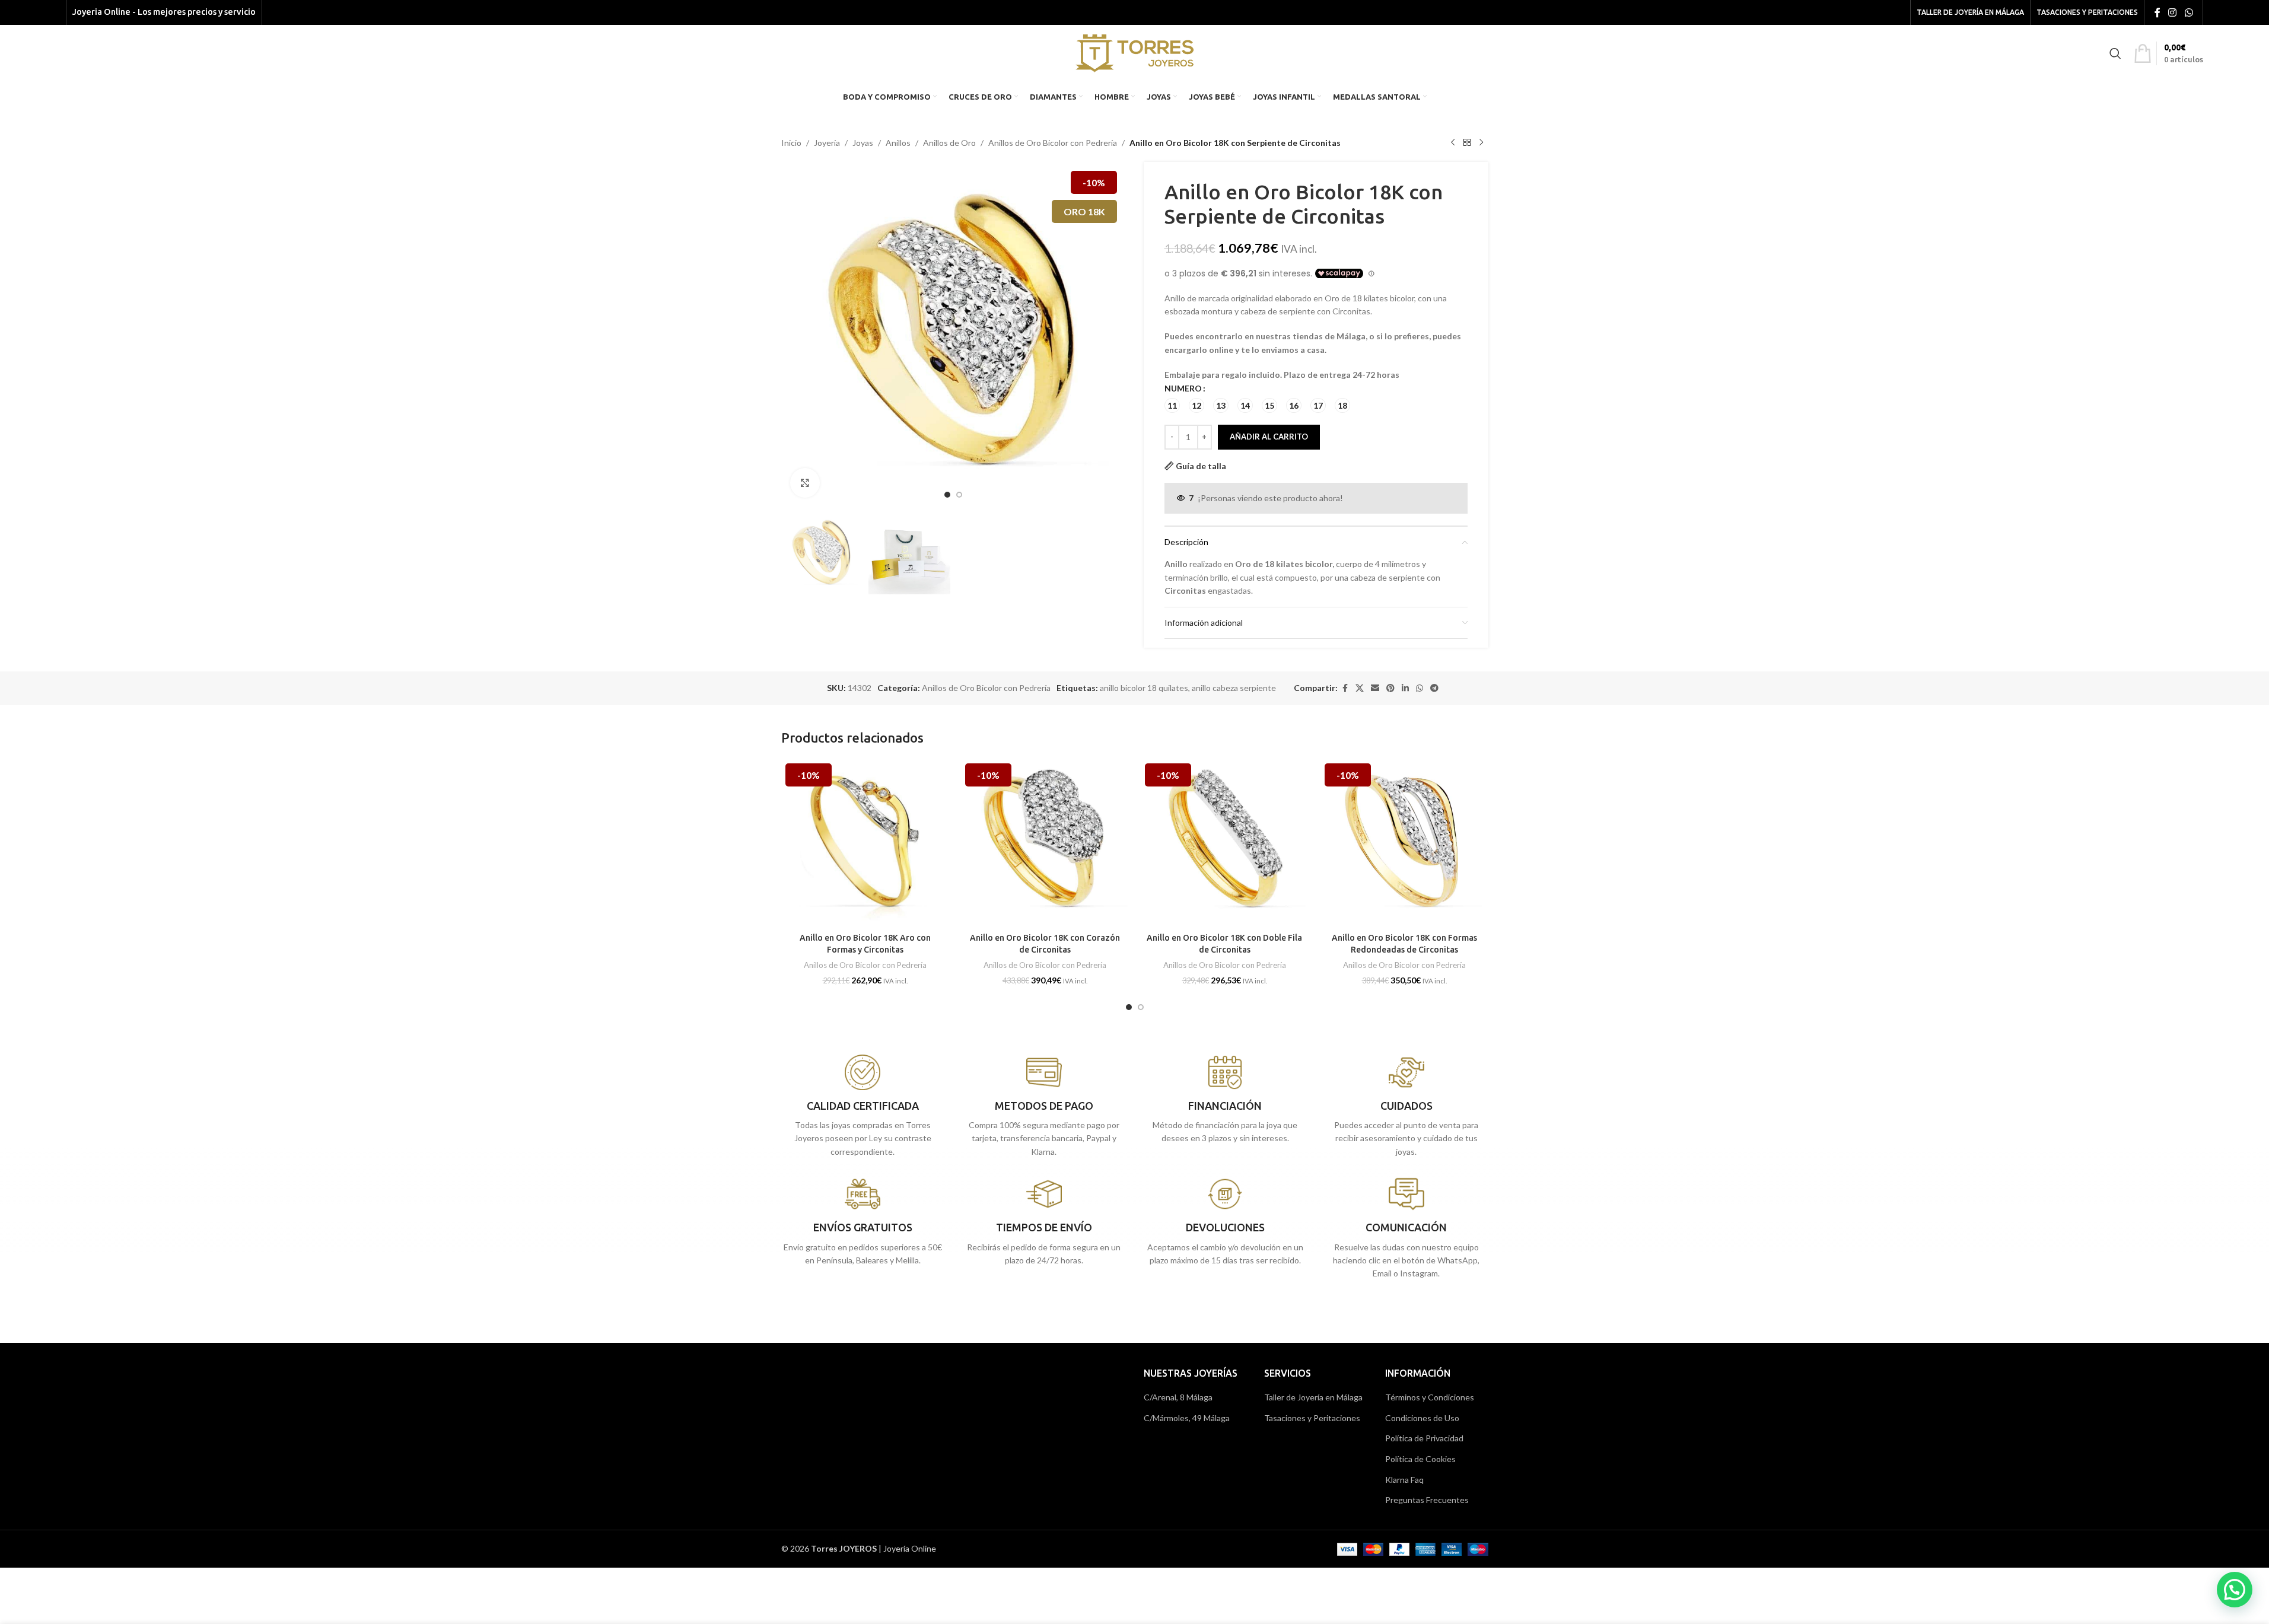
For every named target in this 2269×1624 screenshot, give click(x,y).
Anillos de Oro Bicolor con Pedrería (1053, 143)
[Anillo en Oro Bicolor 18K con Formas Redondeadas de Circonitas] (1404, 843)
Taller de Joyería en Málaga (1313, 1397)
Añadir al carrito (1269, 437)
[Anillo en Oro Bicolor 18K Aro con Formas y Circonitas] (865, 843)
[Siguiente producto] (1481, 143)
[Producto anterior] (1453, 143)
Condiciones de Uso (1422, 1418)
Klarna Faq (1404, 1480)
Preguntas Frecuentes (1427, 1500)
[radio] (1172, 405)
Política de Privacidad (1424, 1438)
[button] (2235, 1590)
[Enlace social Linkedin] (1405, 688)
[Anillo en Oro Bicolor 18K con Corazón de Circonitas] (1045, 843)
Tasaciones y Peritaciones (1312, 1418)
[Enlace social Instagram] (2173, 12)
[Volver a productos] (1467, 143)
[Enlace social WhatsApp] (2189, 12)
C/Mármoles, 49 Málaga (1187, 1418)
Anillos (898, 143)
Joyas (863, 143)
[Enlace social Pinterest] (1390, 688)
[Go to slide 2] (959, 495)
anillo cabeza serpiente (1234, 688)
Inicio (791, 143)
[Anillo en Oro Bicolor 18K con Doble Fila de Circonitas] (1225, 843)
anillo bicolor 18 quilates (1144, 688)
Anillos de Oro (949, 143)
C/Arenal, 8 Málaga (1178, 1397)
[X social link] (1360, 688)
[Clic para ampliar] (805, 483)
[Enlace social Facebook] (2157, 12)
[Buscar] (2115, 53)
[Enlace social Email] (1375, 688)
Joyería (827, 143)
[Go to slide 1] (947, 495)
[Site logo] (1134, 52)
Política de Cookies (1420, 1459)
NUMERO (1183, 388)
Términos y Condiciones (1430, 1397)
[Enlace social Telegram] (1434, 688)
